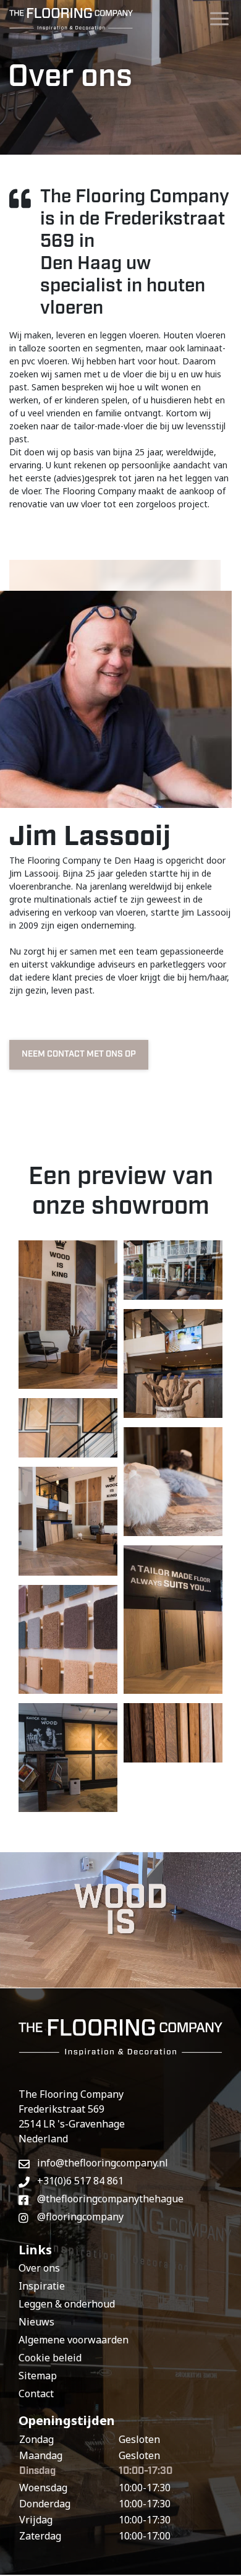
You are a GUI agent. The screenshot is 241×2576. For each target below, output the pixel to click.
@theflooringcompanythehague (110, 2199)
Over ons (39, 2268)
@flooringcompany (80, 2217)
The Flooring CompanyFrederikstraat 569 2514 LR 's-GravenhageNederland (72, 2116)
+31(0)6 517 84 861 (80, 2181)
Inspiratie (42, 2286)
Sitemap (38, 2376)
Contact (36, 2394)
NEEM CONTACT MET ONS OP (79, 1054)
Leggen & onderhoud (67, 2304)
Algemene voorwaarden (74, 2340)
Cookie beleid (50, 2358)
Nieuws (36, 2322)
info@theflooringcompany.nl (103, 2163)
